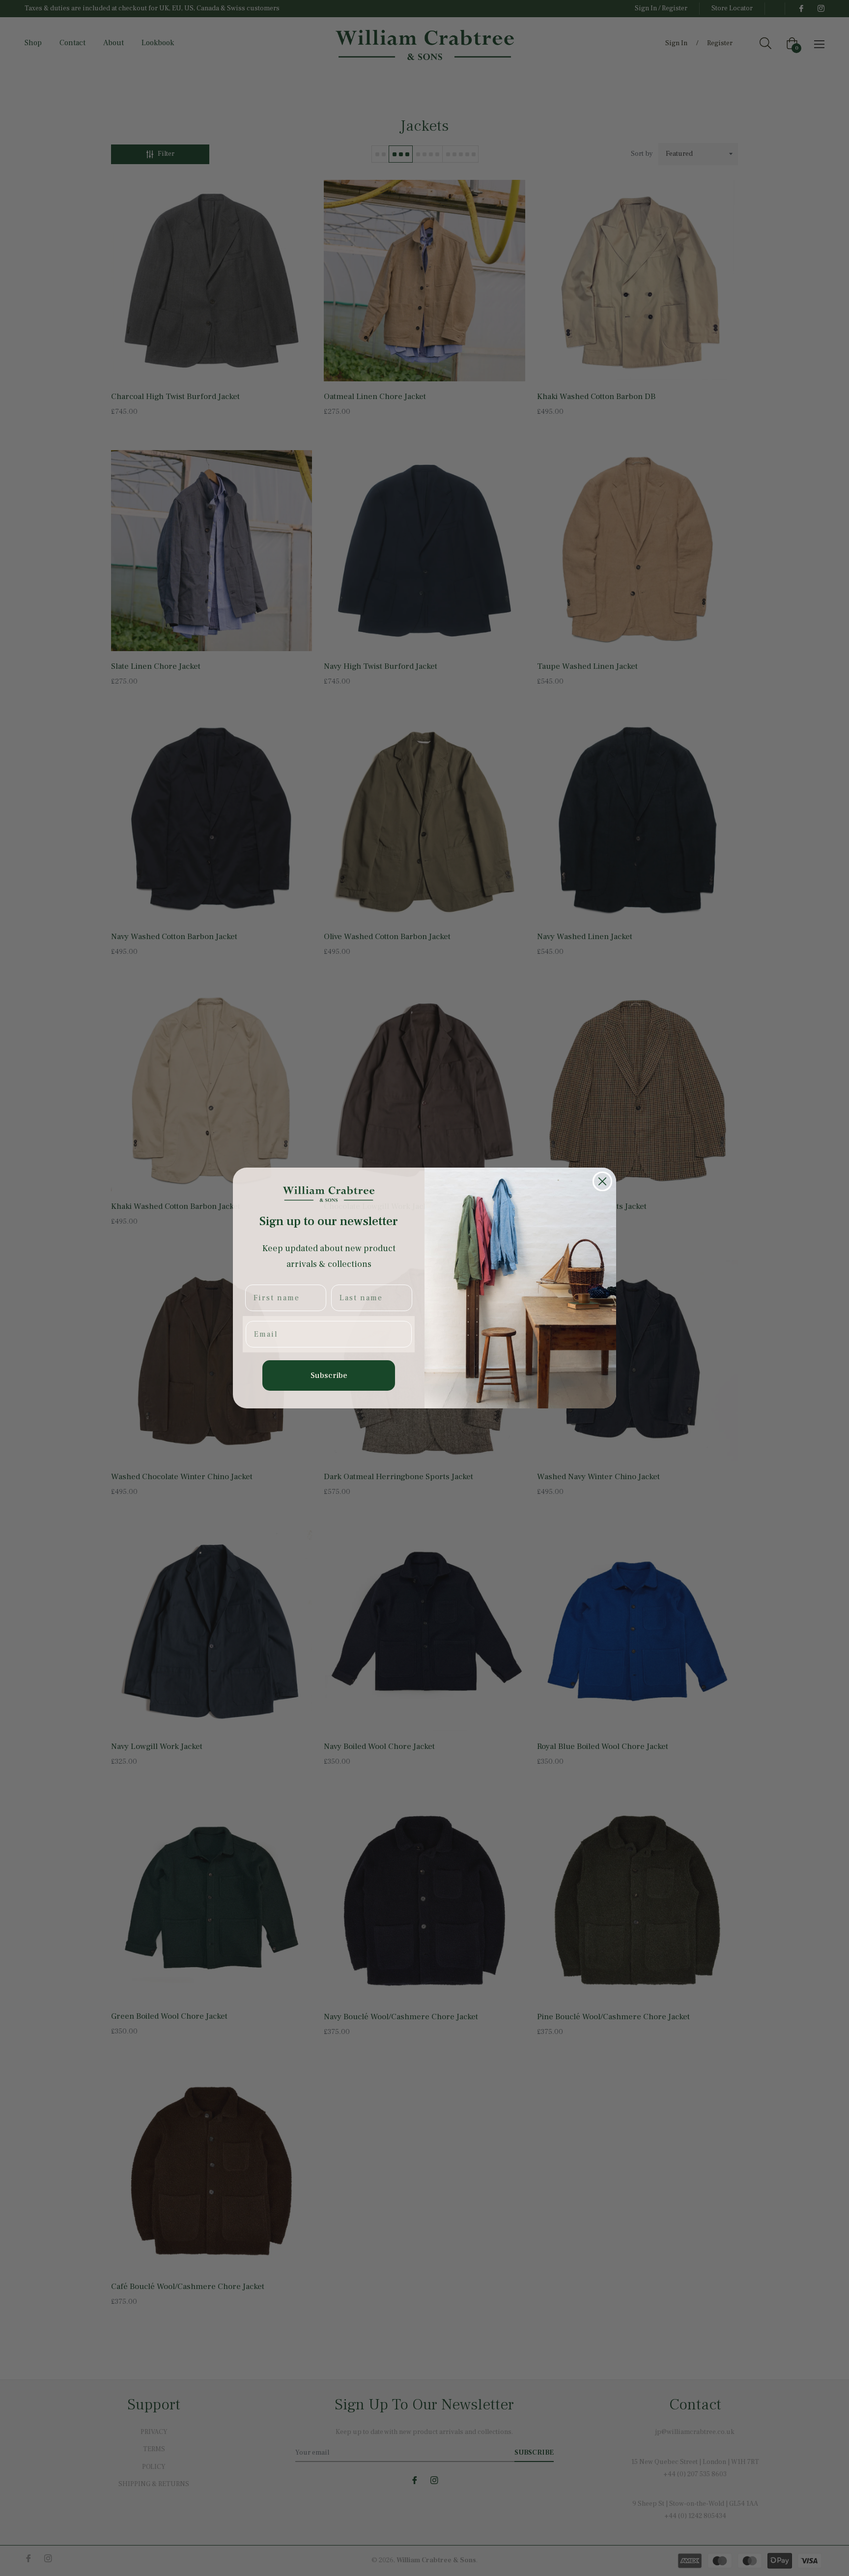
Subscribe (329, 1375)
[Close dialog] (602, 1181)
